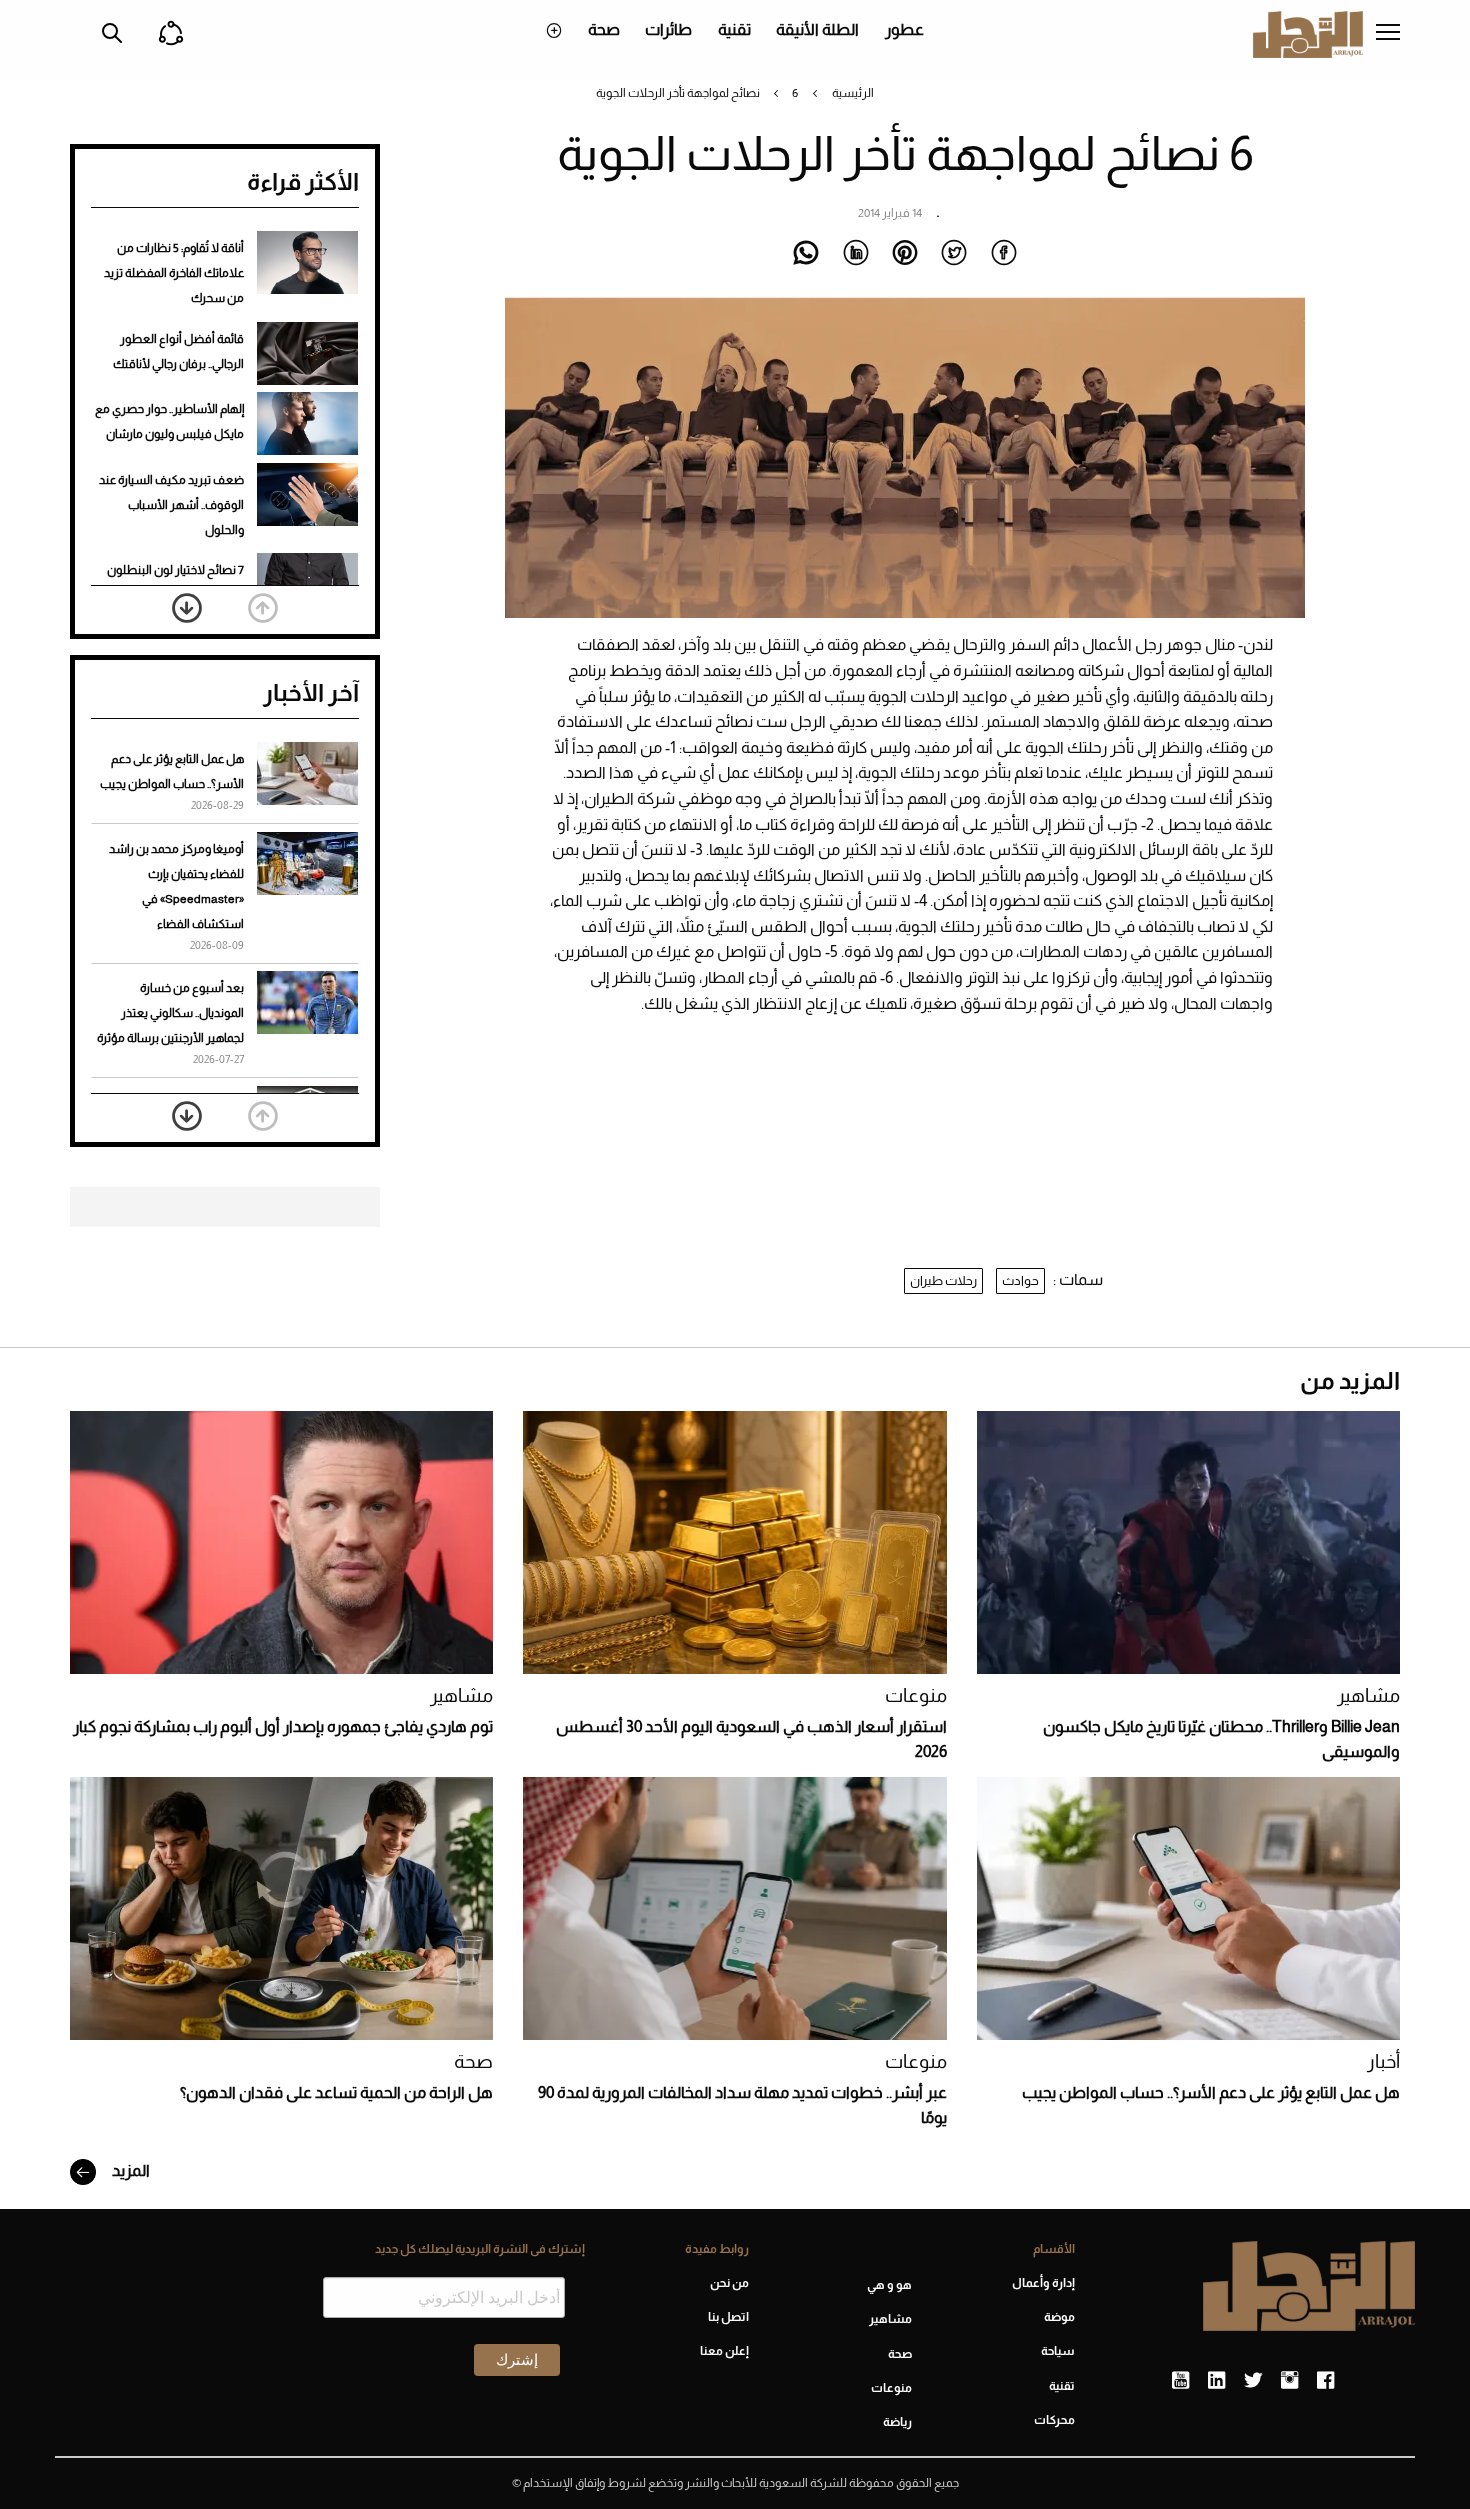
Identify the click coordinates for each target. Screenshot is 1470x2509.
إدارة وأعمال (1043, 2283)
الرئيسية (853, 93)
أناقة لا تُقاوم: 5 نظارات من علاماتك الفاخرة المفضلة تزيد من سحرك (174, 273)
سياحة (1058, 2351)
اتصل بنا (728, 2317)
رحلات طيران (943, 1280)
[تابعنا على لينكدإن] (1216, 2381)
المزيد (129, 2170)
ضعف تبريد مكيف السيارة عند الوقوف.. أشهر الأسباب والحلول (171, 505)
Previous (263, 608)
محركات (1054, 2420)
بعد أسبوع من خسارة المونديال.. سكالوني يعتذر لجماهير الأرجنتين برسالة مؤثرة (170, 1013)
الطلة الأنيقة (817, 29)
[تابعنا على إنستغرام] (1289, 2381)
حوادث (1020, 1280)
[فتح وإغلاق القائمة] (1388, 34)
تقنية (734, 29)
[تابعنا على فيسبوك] (1325, 2381)
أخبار (1383, 2061)
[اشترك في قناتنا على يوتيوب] (1180, 2381)
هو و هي (889, 2285)
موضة (1059, 2317)
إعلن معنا (724, 2351)
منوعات (916, 1695)
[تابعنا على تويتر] (1253, 2381)
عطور (904, 29)
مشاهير (1368, 1695)
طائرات (668, 29)
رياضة (897, 2422)
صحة (604, 29)
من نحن (729, 2283)
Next (187, 608)
